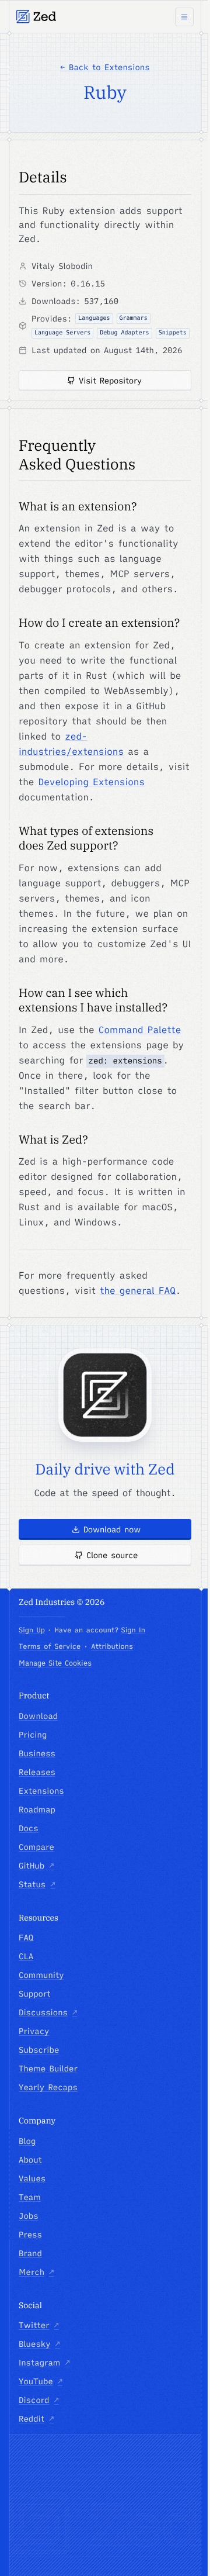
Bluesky (39, 2344)
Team (30, 2197)
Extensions (41, 1791)
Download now (112, 1529)
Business (37, 1753)
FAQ (26, 1938)
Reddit (36, 2419)
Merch (36, 2272)
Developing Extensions (92, 782)
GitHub (36, 1866)
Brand (30, 2253)
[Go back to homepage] (36, 17)
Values (32, 2178)
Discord (39, 2400)
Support (35, 1994)
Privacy (34, 2031)
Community (41, 1975)
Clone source (112, 1555)
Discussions (48, 2012)
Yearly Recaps (48, 2087)
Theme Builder (48, 2069)
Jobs (29, 2216)
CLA (26, 1956)
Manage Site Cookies (55, 1663)
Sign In (133, 1630)
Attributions (112, 1647)
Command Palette (140, 1030)
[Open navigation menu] (184, 17)
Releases (37, 1772)
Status (37, 1884)
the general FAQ (138, 1291)
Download (38, 1716)
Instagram (44, 2363)
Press (30, 2235)
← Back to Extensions (105, 67)
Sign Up (32, 1630)
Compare (36, 1847)
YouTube (41, 2381)
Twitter (39, 2325)
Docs (29, 1828)
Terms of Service (50, 1647)
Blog (27, 2141)
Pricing (33, 1735)
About (30, 2160)
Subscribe (39, 2050)
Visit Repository (110, 381)
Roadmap (37, 1810)
